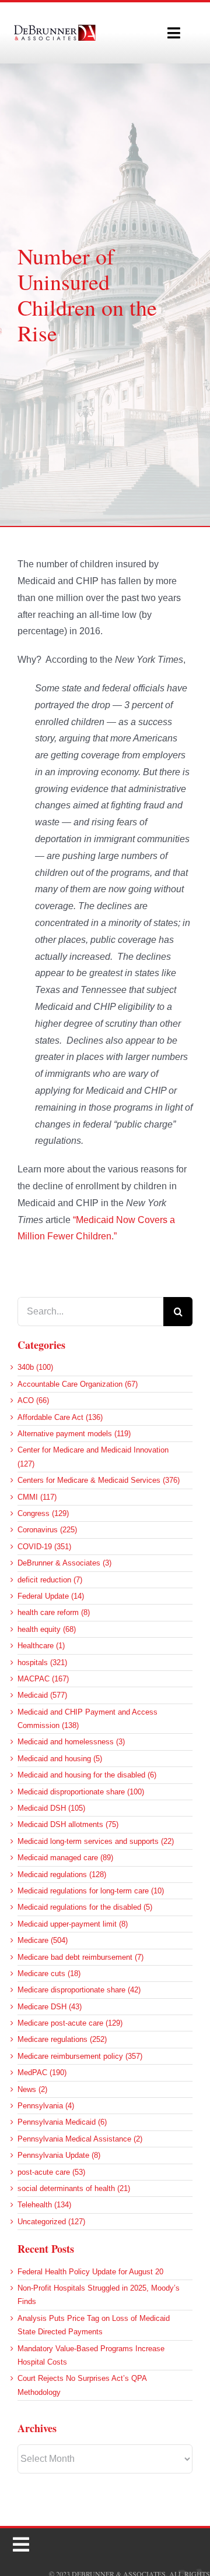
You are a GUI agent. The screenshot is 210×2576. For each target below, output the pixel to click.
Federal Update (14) (51, 1596)
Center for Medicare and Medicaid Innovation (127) (93, 1457)
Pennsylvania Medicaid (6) (62, 2122)
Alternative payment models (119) (74, 1434)
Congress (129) (43, 1513)
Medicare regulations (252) (62, 2039)
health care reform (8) (54, 1612)
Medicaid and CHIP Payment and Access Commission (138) (87, 1719)
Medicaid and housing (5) (60, 1759)
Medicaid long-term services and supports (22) (96, 1841)
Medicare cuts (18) (49, 1973)
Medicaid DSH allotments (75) (68, 1824)
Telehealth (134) (44, 2205)
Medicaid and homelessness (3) (71, 1742)
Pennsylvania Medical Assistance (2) (80, 2139)
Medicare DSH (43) (50, 2007)
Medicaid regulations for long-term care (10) (91, 1891)
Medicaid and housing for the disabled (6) (87, 1775)
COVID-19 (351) (44, 1547)
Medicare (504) (43, 1940)
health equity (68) (47, 1629)
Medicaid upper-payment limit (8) (73, 1924)
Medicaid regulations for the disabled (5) (85, 1907)
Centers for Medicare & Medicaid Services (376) (99, 1480)
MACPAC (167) (43, 1679)
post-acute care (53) (51, 2172)
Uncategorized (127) (51, 2222)
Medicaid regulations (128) (62, 1874)
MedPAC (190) (42, 2073)
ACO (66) (33, 1400)
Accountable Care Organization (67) (78, 1384)
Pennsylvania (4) (46, 2106)
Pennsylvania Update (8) (59, 2155)
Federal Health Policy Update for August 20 (90, 2272)
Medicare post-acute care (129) (70, 2023)
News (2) (32, 2089)
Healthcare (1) (41, 1646)
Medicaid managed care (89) (65, 1858)
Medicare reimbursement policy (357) (80, 2056)
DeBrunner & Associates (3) (64, 1563)
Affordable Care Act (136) (60, 1417)
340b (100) (35, 1367)
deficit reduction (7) (50, 1580)
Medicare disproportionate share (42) (79, 1990)
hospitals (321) (42, 1662)
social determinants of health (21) (74, 2188)
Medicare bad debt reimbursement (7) (80, 1957)
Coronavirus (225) (47, 1530)
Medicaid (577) (42, 1695)
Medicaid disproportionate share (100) (81, 1792)
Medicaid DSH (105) (51, 1808)
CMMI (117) (37, 1497)
